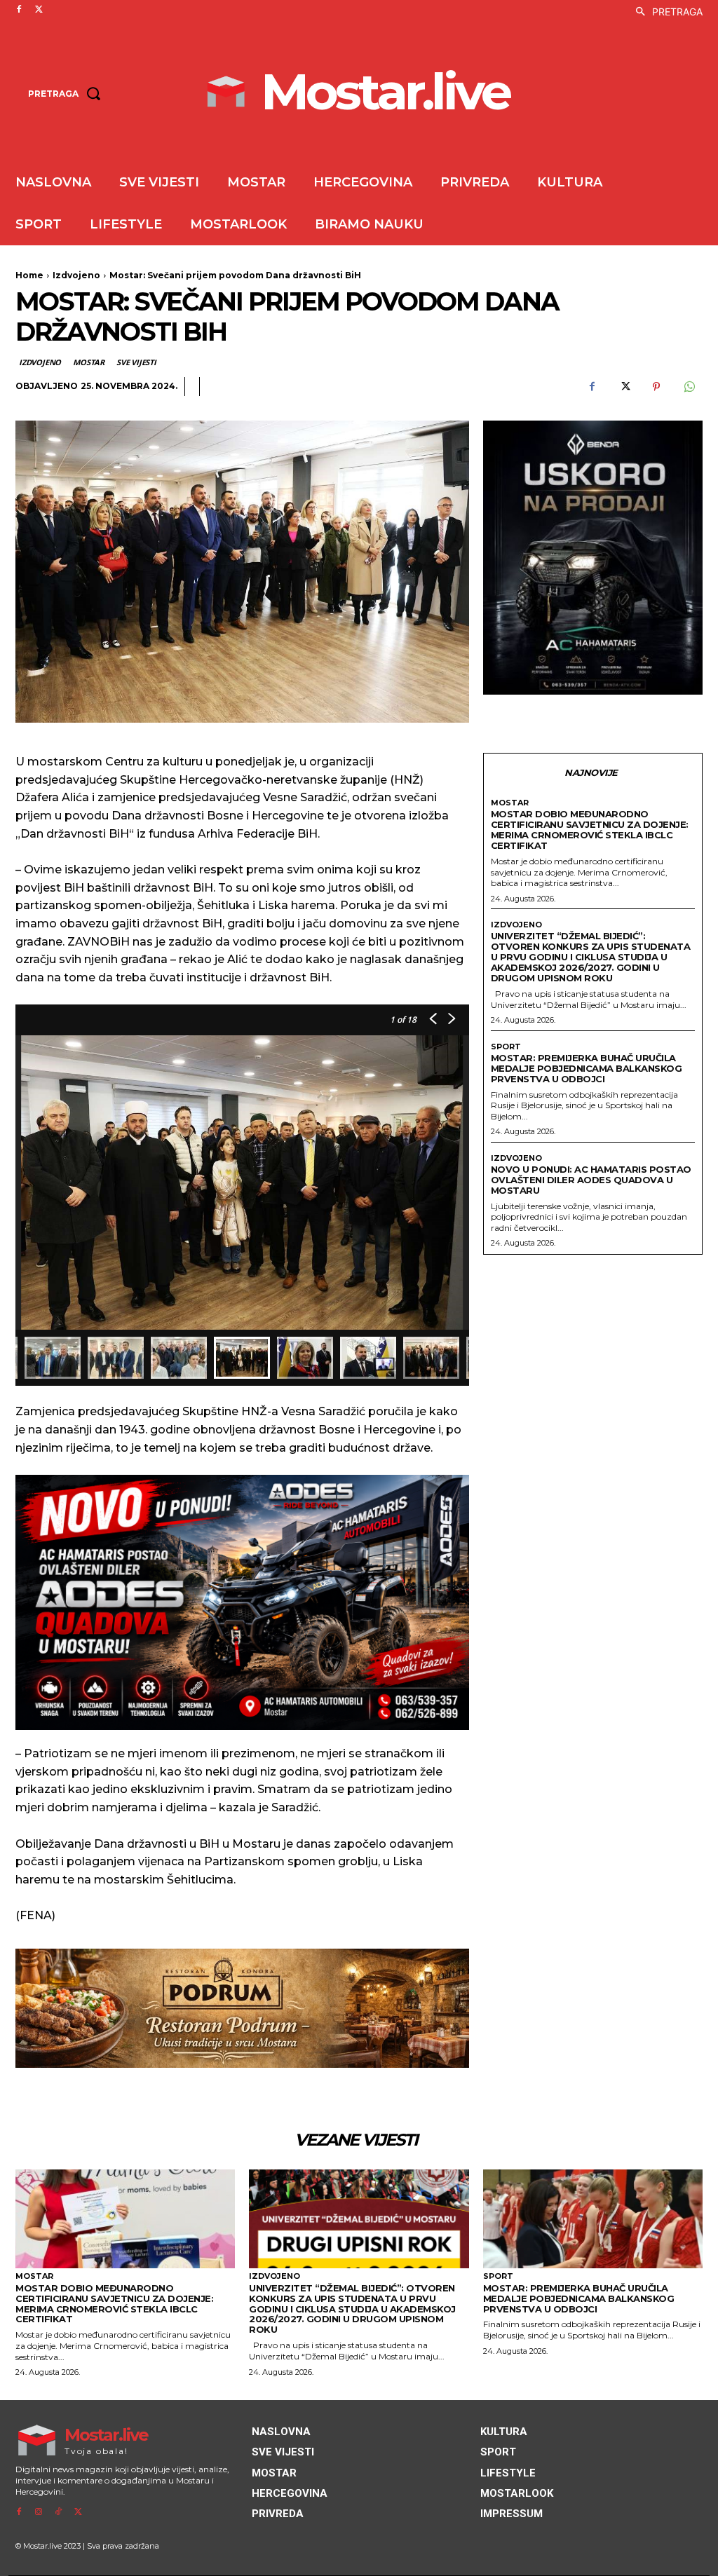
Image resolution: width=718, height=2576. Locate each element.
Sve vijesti (136, 362)
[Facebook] (19, 10)
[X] (39, 10)
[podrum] (242, 2008)
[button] (665, 12)
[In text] (242, 1602)
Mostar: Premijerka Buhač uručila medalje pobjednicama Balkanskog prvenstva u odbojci (587, 1068)
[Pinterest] (656, 387)
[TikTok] (58, 2512)
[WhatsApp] (689, 387)
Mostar (89, 362)
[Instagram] (39, 2512)
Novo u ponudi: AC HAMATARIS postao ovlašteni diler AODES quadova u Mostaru (591, 1180)
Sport (506, 1047)
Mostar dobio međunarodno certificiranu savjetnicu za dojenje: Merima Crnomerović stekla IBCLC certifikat (590, 830)
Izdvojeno (76, 275)
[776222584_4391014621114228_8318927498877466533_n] (593, 558)
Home (29, 275)
